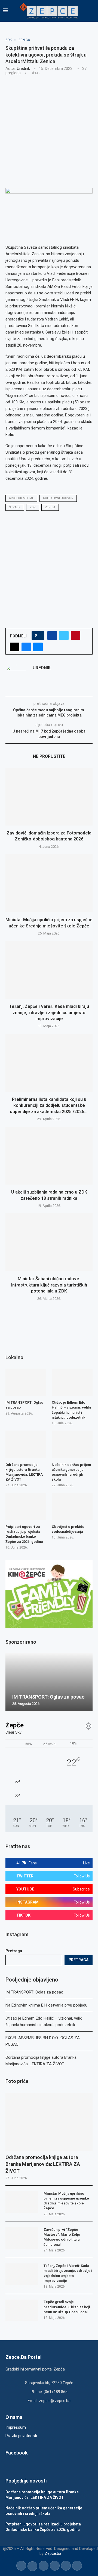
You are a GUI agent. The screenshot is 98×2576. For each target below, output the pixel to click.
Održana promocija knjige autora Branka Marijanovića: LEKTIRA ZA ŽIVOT (43, 2164)
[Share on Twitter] (64, 636)
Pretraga (14, 1951)
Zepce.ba (53, 2553)
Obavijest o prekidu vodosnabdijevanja (68, 1529)
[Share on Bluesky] (26, 647)
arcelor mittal (21, 498)
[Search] (93, 11)
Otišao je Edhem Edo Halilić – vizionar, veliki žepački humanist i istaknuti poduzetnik (71, 1410)
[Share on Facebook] (52, 636)
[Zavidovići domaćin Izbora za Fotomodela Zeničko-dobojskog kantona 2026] (49, 797)
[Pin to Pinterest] (76, 636)
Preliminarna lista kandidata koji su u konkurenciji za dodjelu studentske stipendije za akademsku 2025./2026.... (49, 1105)
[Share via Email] (38, 647)
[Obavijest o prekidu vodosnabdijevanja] (72, 1506)
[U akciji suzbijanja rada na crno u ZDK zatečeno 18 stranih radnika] (49, 1156)
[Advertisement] (49, 131)
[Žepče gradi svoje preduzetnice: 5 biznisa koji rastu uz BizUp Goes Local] (22, 2310)
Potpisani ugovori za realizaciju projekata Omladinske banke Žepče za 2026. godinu (24, 1534)
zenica (50, 507)
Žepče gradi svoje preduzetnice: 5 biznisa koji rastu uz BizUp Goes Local (67, 2307)
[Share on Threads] (15, 647)
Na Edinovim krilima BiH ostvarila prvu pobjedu (46, 2005)
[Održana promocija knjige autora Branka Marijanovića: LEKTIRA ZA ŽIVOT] (49, 2122)
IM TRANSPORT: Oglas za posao (34, 1992)
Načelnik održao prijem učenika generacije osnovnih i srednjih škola (71, 1472)
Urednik (23, 68)
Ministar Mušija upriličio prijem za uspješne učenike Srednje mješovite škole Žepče (66, 2201)
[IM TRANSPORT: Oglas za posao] (26, 1382)
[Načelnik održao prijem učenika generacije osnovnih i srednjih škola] (72, 1444)
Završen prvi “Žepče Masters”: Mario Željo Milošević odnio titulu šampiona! (62, 2237)
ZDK (33, 507)
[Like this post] (40, 636)
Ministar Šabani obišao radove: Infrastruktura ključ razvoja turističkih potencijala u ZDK (49, 1285)
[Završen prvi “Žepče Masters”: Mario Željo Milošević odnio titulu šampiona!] (22, 2238)
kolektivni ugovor (58, 498)
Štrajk (15, 507)
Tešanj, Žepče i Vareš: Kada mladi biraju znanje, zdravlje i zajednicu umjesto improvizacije (49, 1013)
